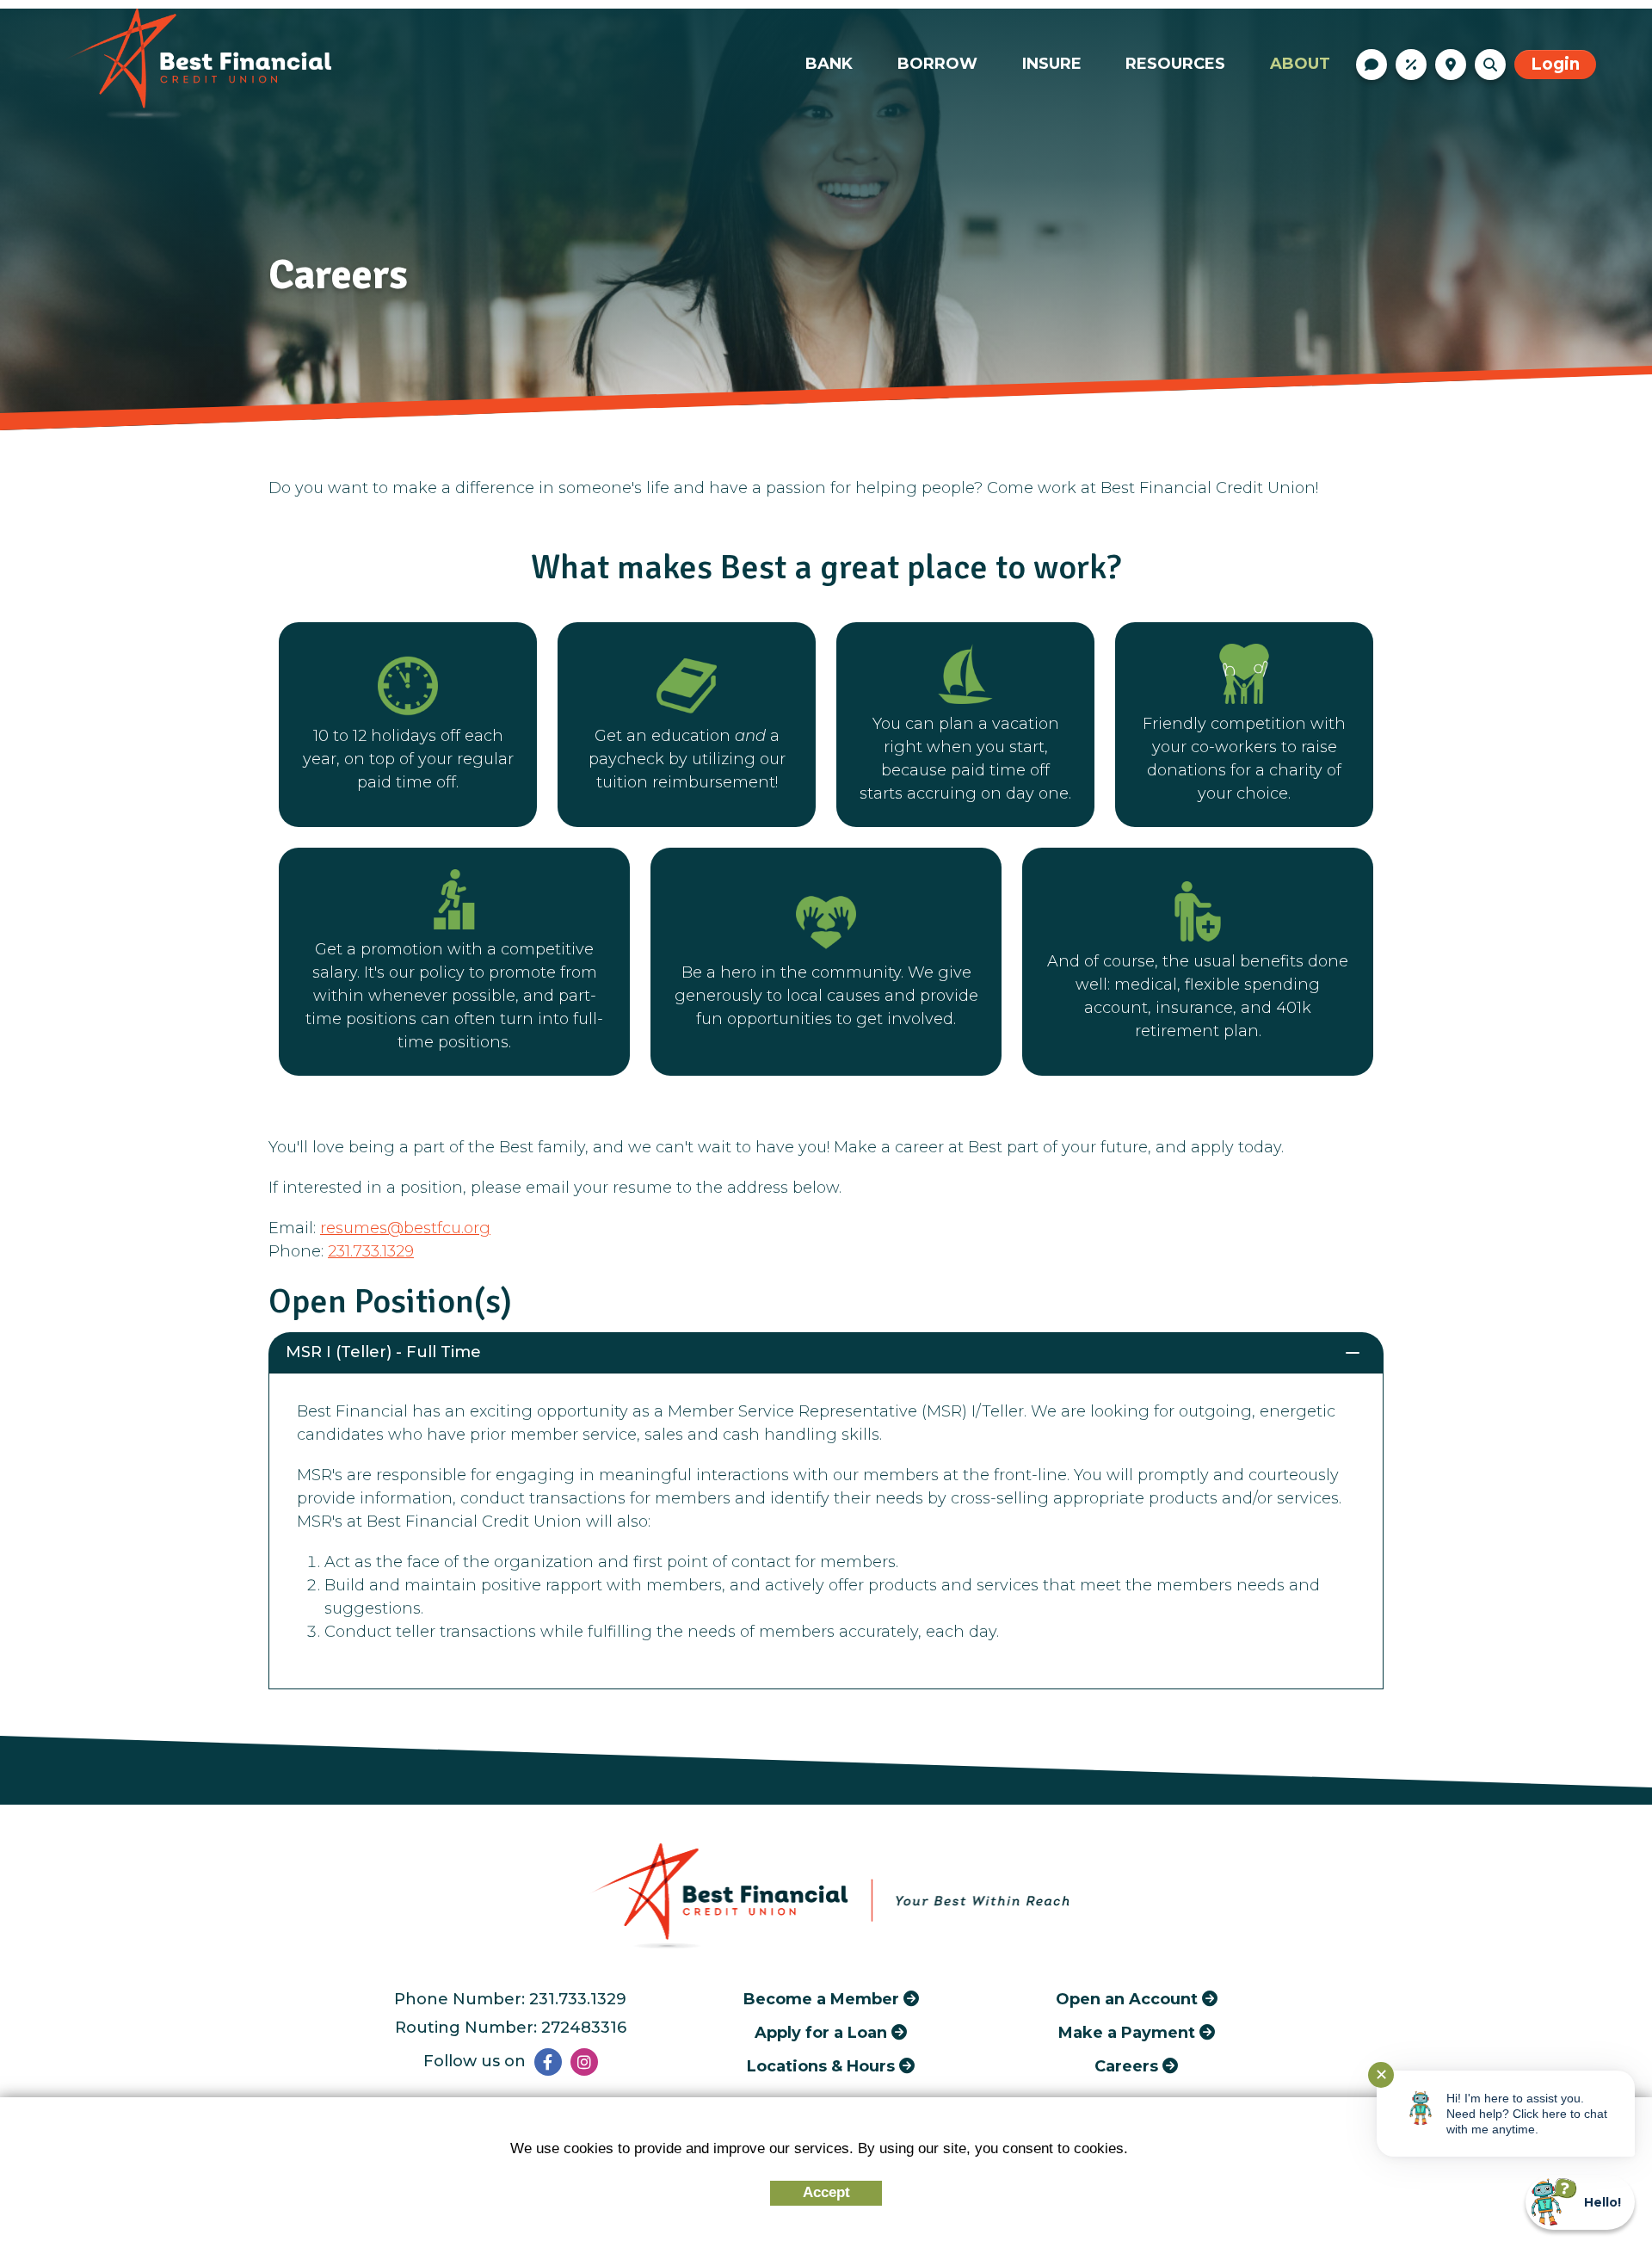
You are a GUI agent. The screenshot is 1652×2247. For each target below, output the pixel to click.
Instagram (584, 2062)
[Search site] (1490, 65)
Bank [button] (829, 64)
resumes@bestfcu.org (405, 1228)
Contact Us (1372, 65)
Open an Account (1127, 1999)
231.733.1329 (371, 1251)
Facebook (548, 2062)
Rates (1411, 65)
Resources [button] (1175, 64)
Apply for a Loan (821, 2032)
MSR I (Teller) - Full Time (383, 1352)
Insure (1052, 64)
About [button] (1300, 64)
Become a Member (821, 1999)
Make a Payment (1127, 2032)
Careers (1126, 2066)
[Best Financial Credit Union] (194, 64)
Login (1555, 64)
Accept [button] (826, 2192)
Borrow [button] (937, 64)
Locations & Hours (1451, 65)
